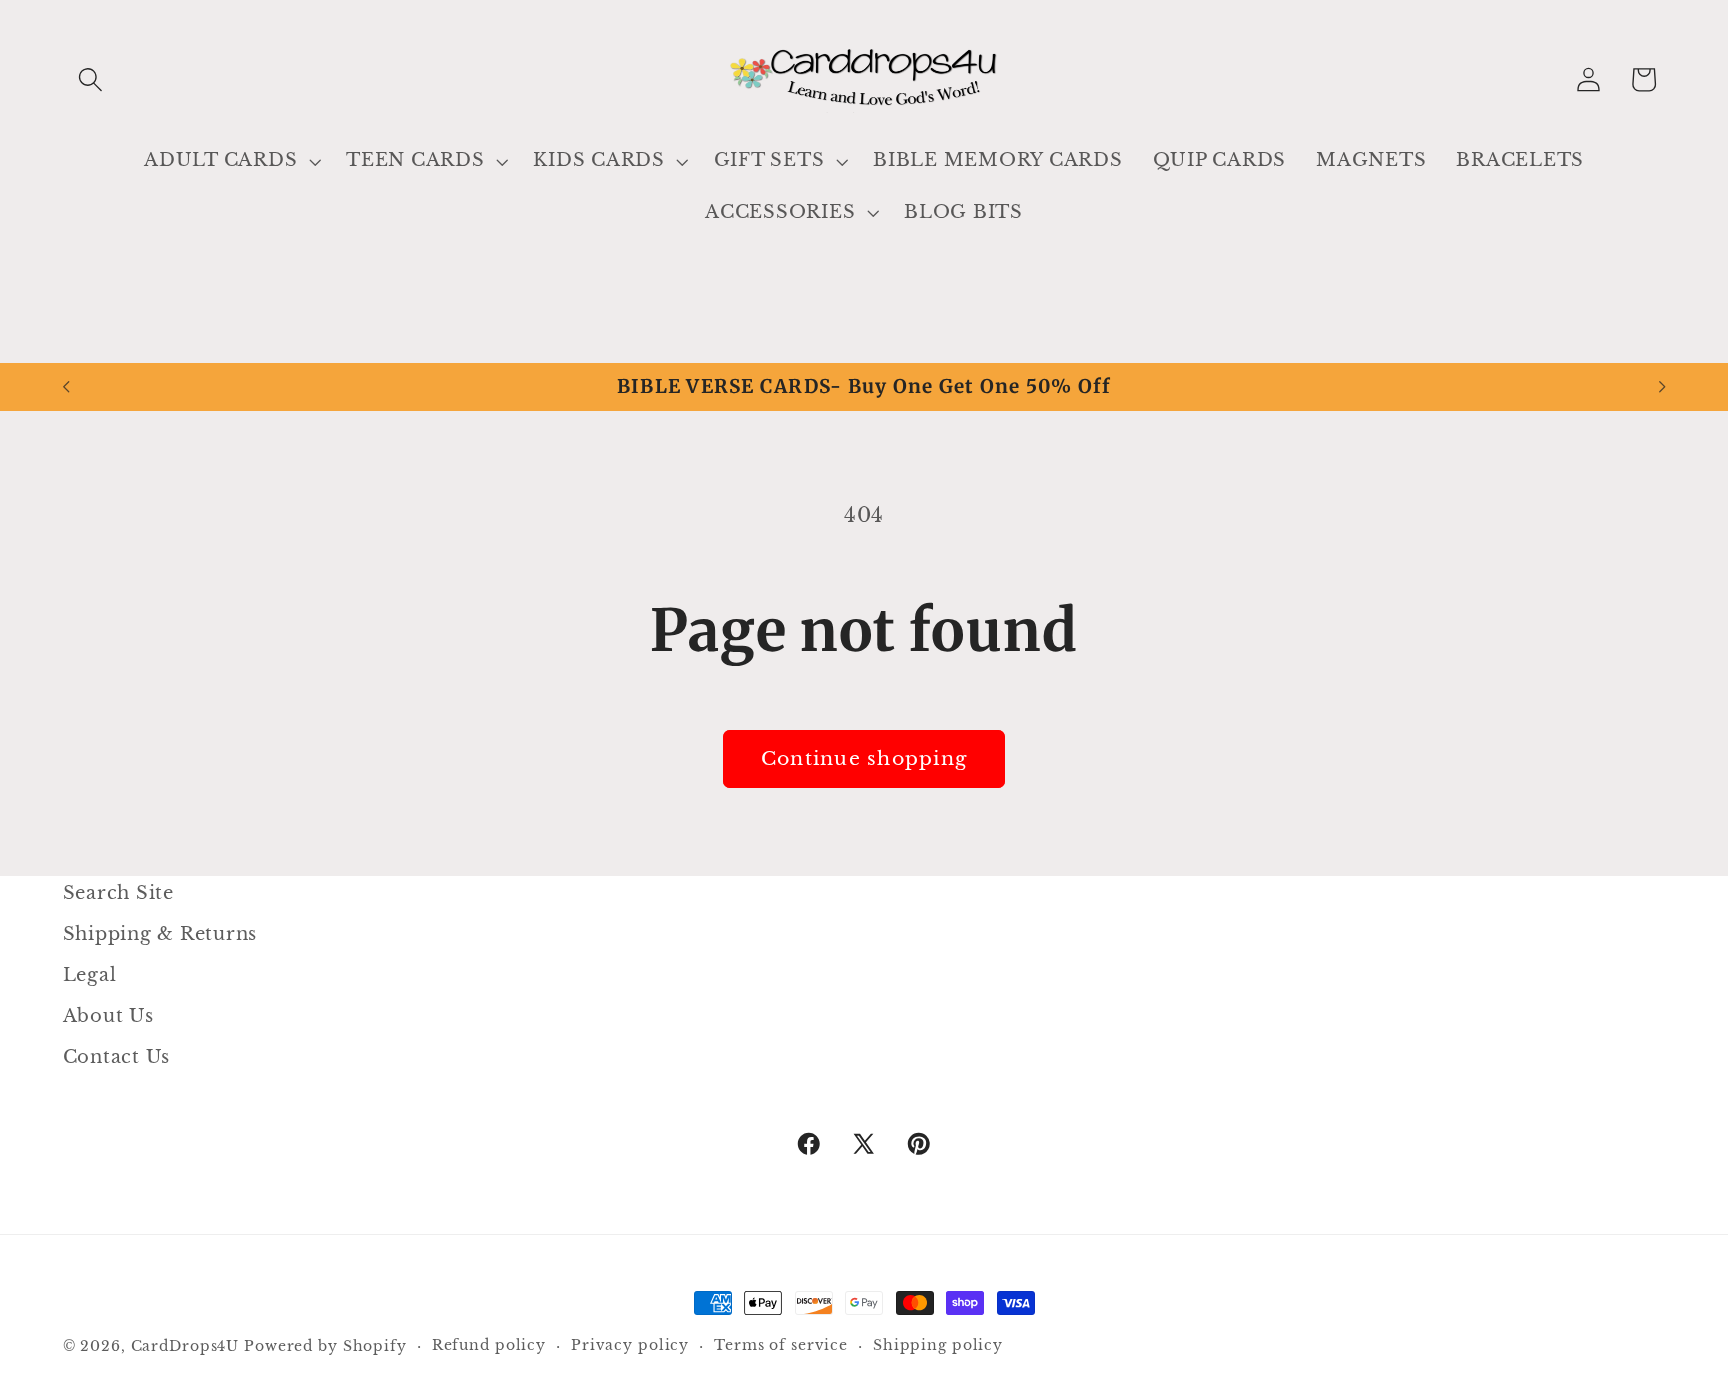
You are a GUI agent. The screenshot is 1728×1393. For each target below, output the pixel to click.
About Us (108, 1016)
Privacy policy (630, 1345)
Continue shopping (864, 758)
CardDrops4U (185, 1346)
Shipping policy (938, 1345)
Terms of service (781, 1345)
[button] (90, 79)
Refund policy (489, 1345)
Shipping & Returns (160, 934)
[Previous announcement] (66, 387)
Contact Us (117, 1058)
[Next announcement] (1662, 387)
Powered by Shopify (325, 1346)
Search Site (118, 893)
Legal (90, 975)
